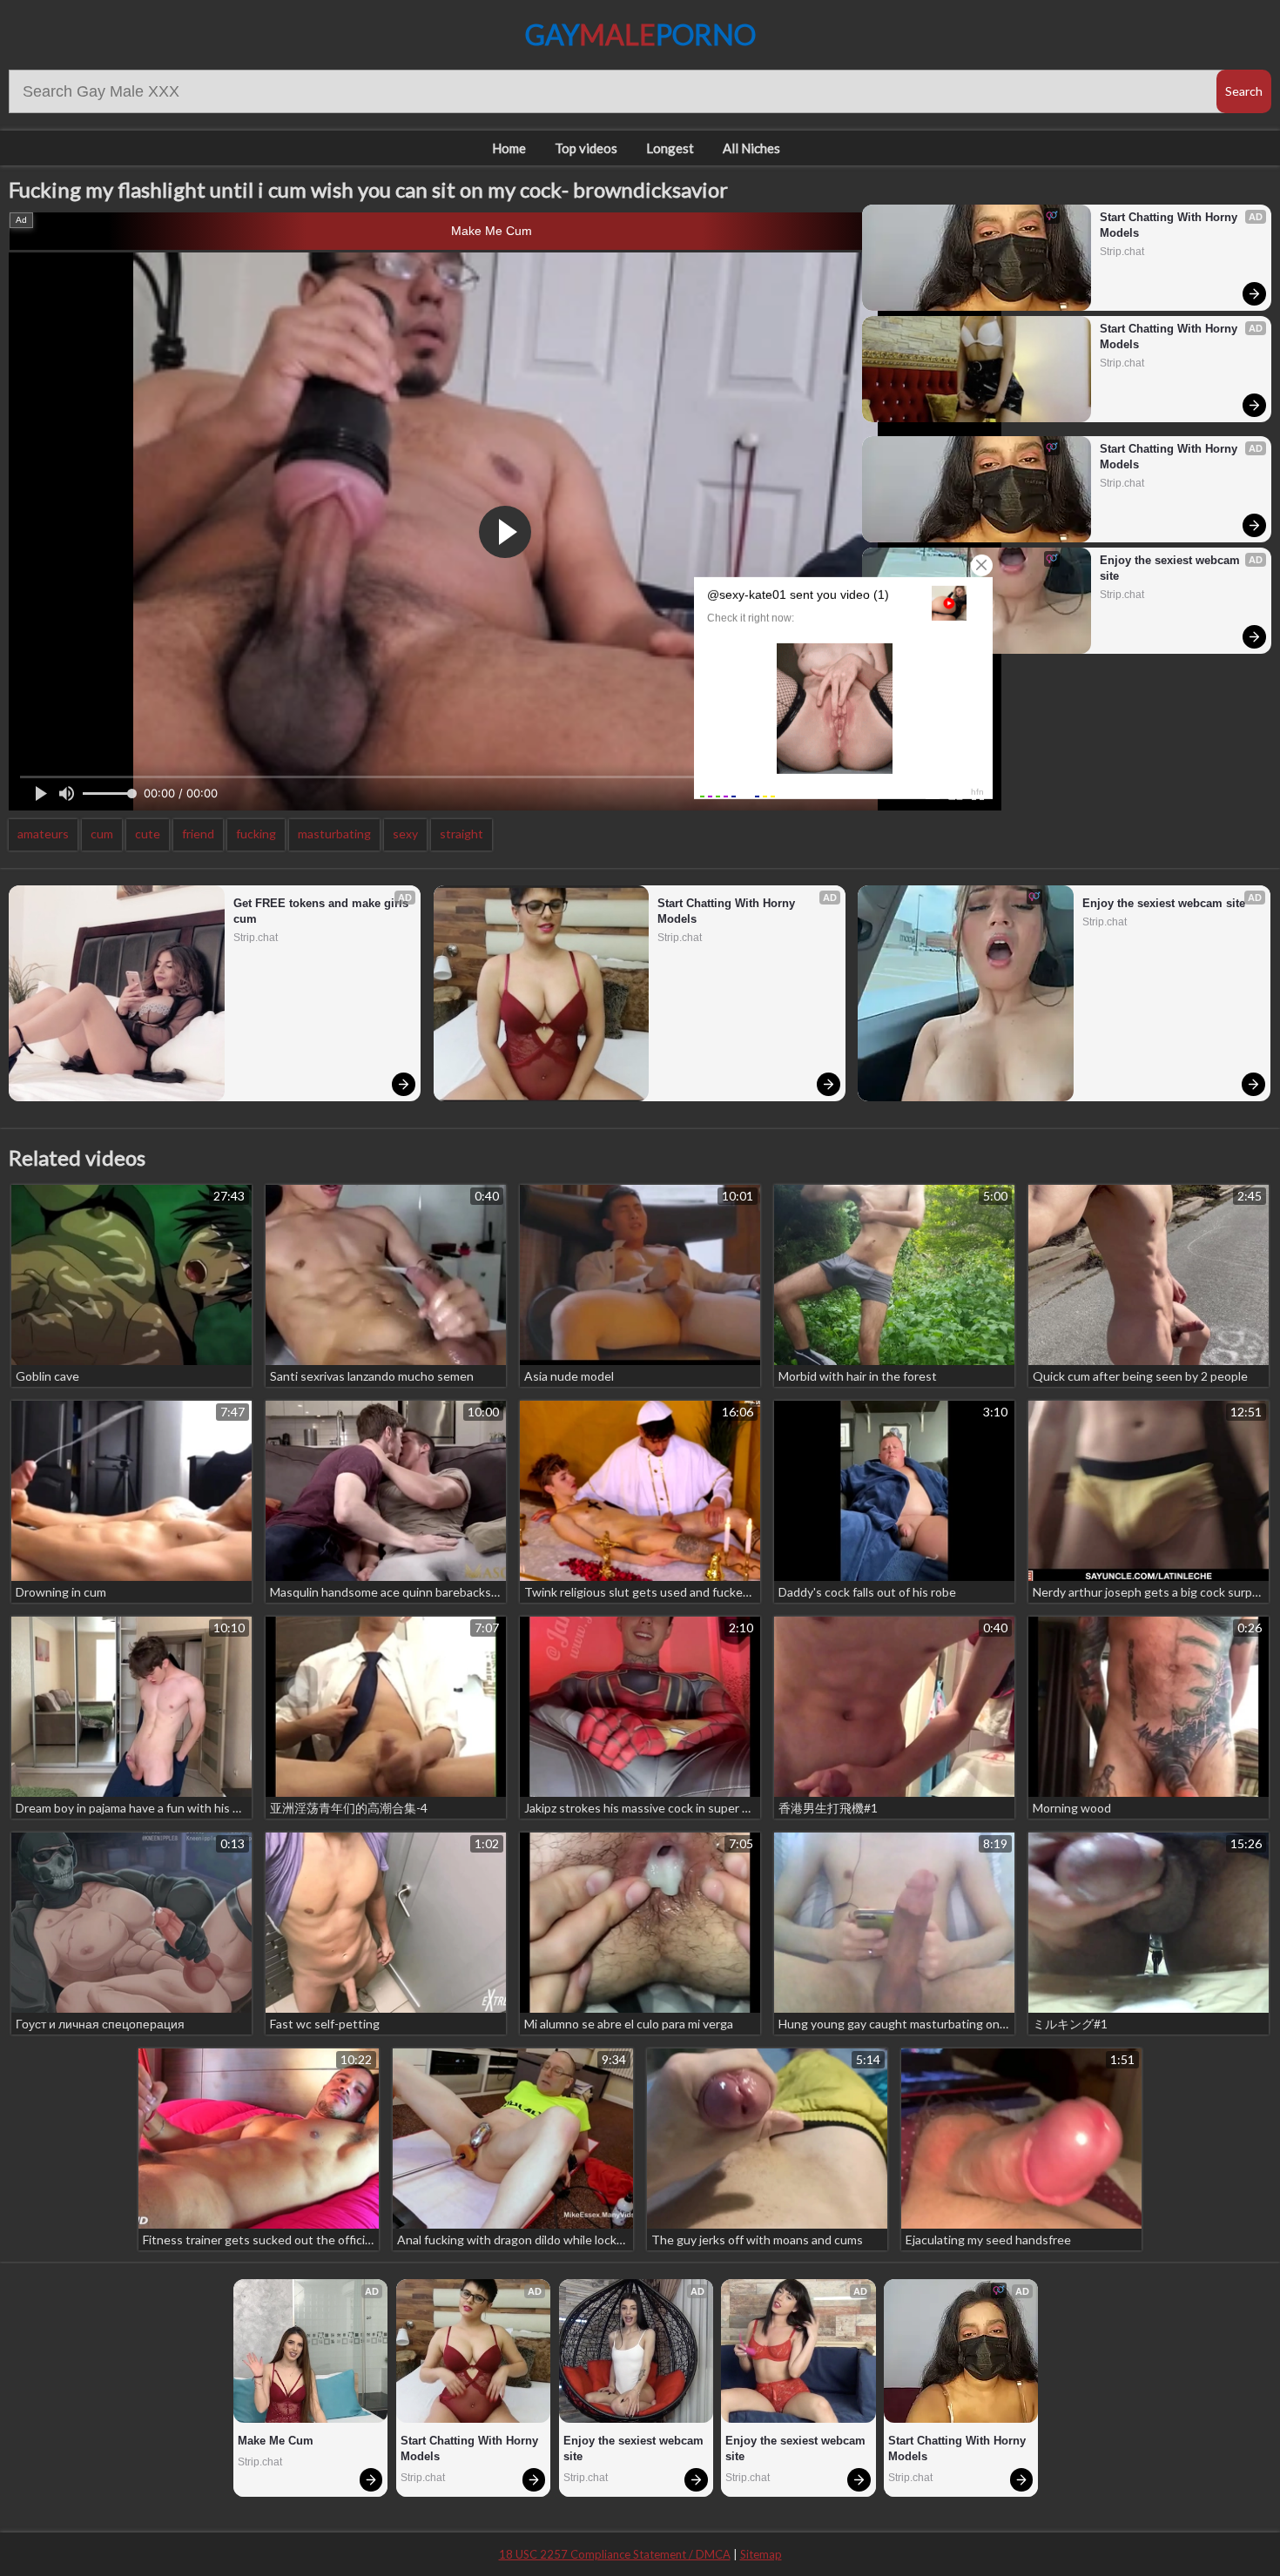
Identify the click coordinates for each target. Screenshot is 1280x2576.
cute (148, 834)
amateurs (43, 834)
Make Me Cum (492, 231)
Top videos (586, 148)
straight (461, 834)
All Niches (751, 148)
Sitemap (761, 2554)
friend (198, 834)
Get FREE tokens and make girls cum (323, 911)
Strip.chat (1122, 252)
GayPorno (640, 34)
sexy (405, 834)
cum (102, 834)
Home (509, 148)
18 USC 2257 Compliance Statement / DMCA (615, 2554)
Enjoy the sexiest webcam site (1172, 568)
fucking (256, 834)
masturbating (334, 834)
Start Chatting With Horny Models (1170, 225)
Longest (670, 148)
